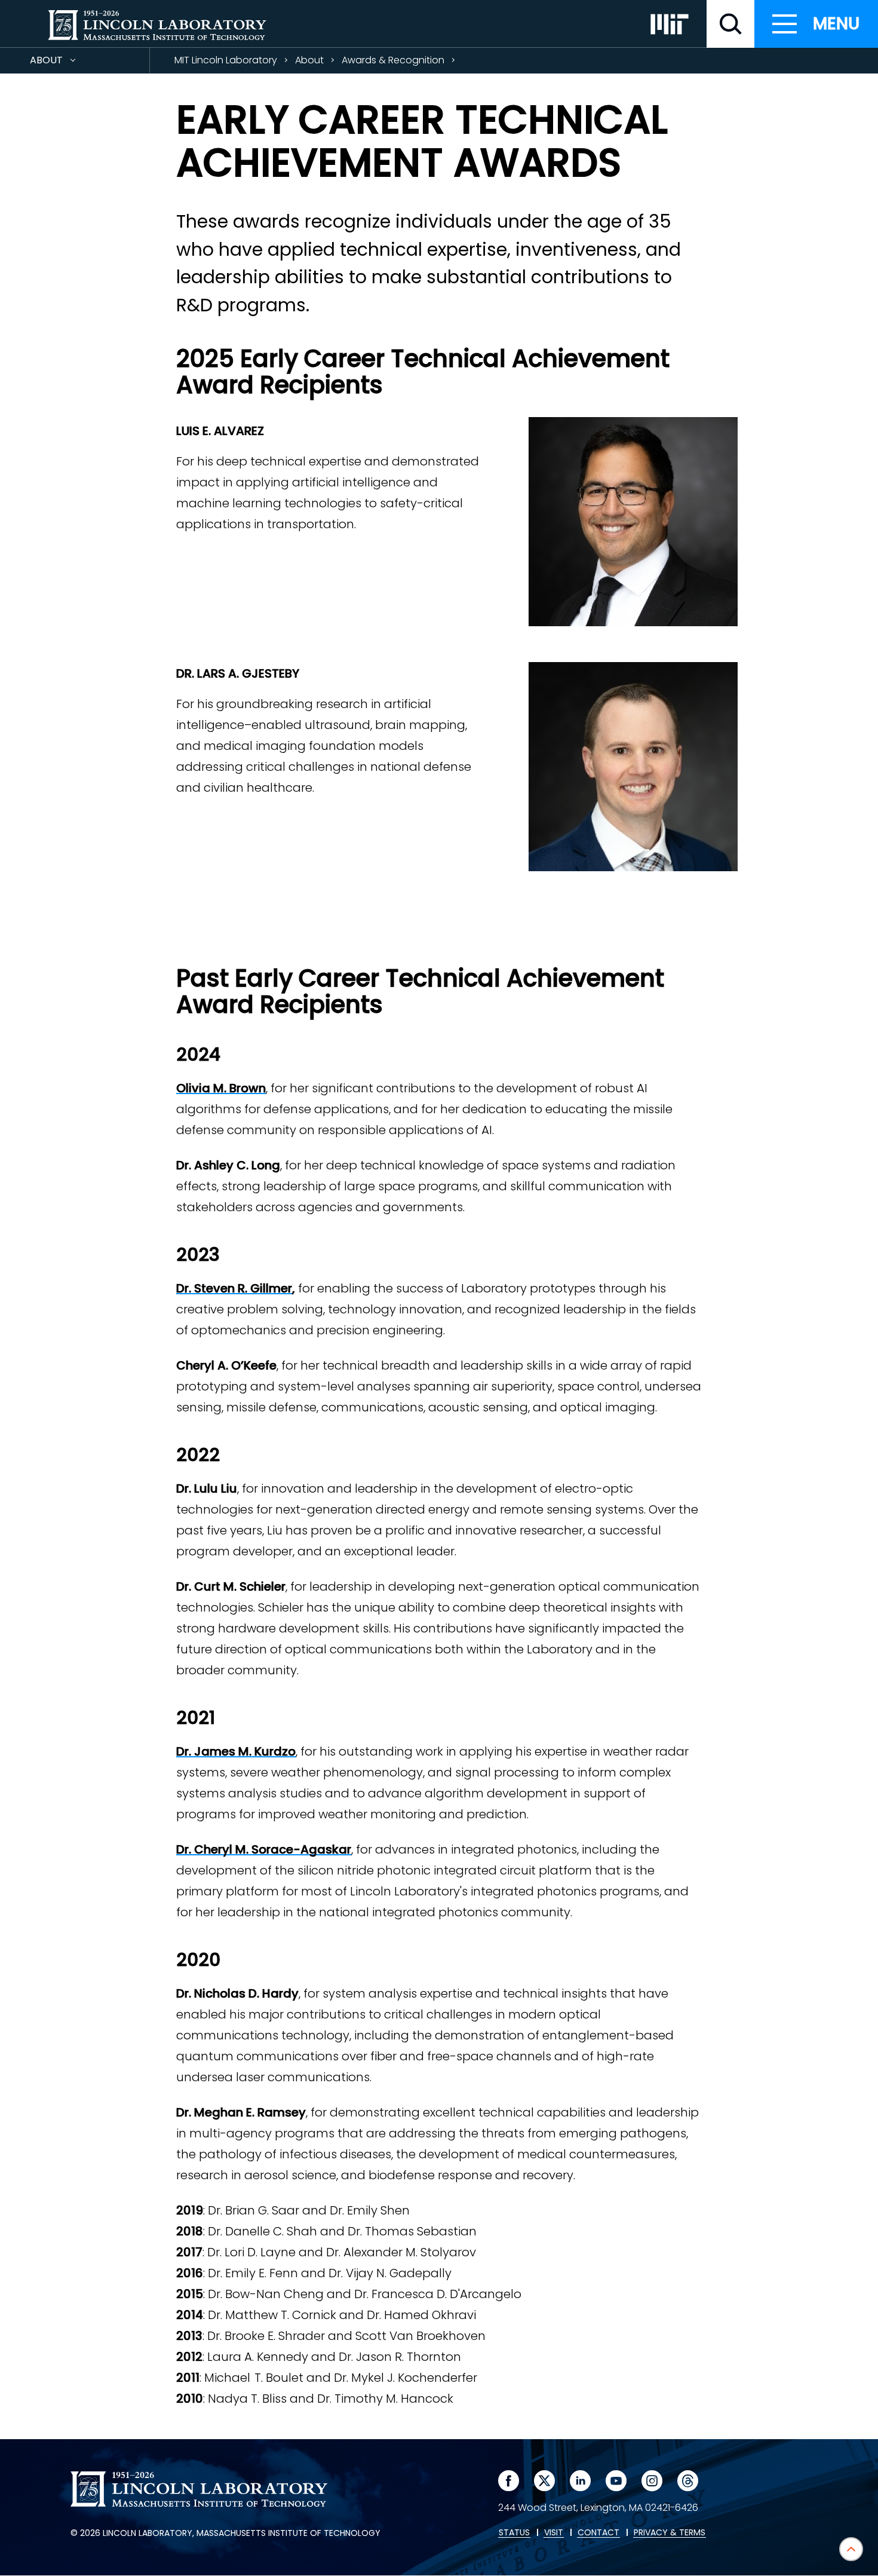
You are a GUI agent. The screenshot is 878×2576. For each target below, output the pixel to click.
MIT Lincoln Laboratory (226, 60)
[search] (730, 24)
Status (514, 2533)
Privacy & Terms (670, 2533)
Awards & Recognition (393, 60)
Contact (598, 2533)
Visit (554, 2533)
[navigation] (816, 24)
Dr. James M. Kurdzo (236, 1751)
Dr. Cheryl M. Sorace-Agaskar (264, 1849)
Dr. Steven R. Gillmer (234, 1288)
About (68, 63)
